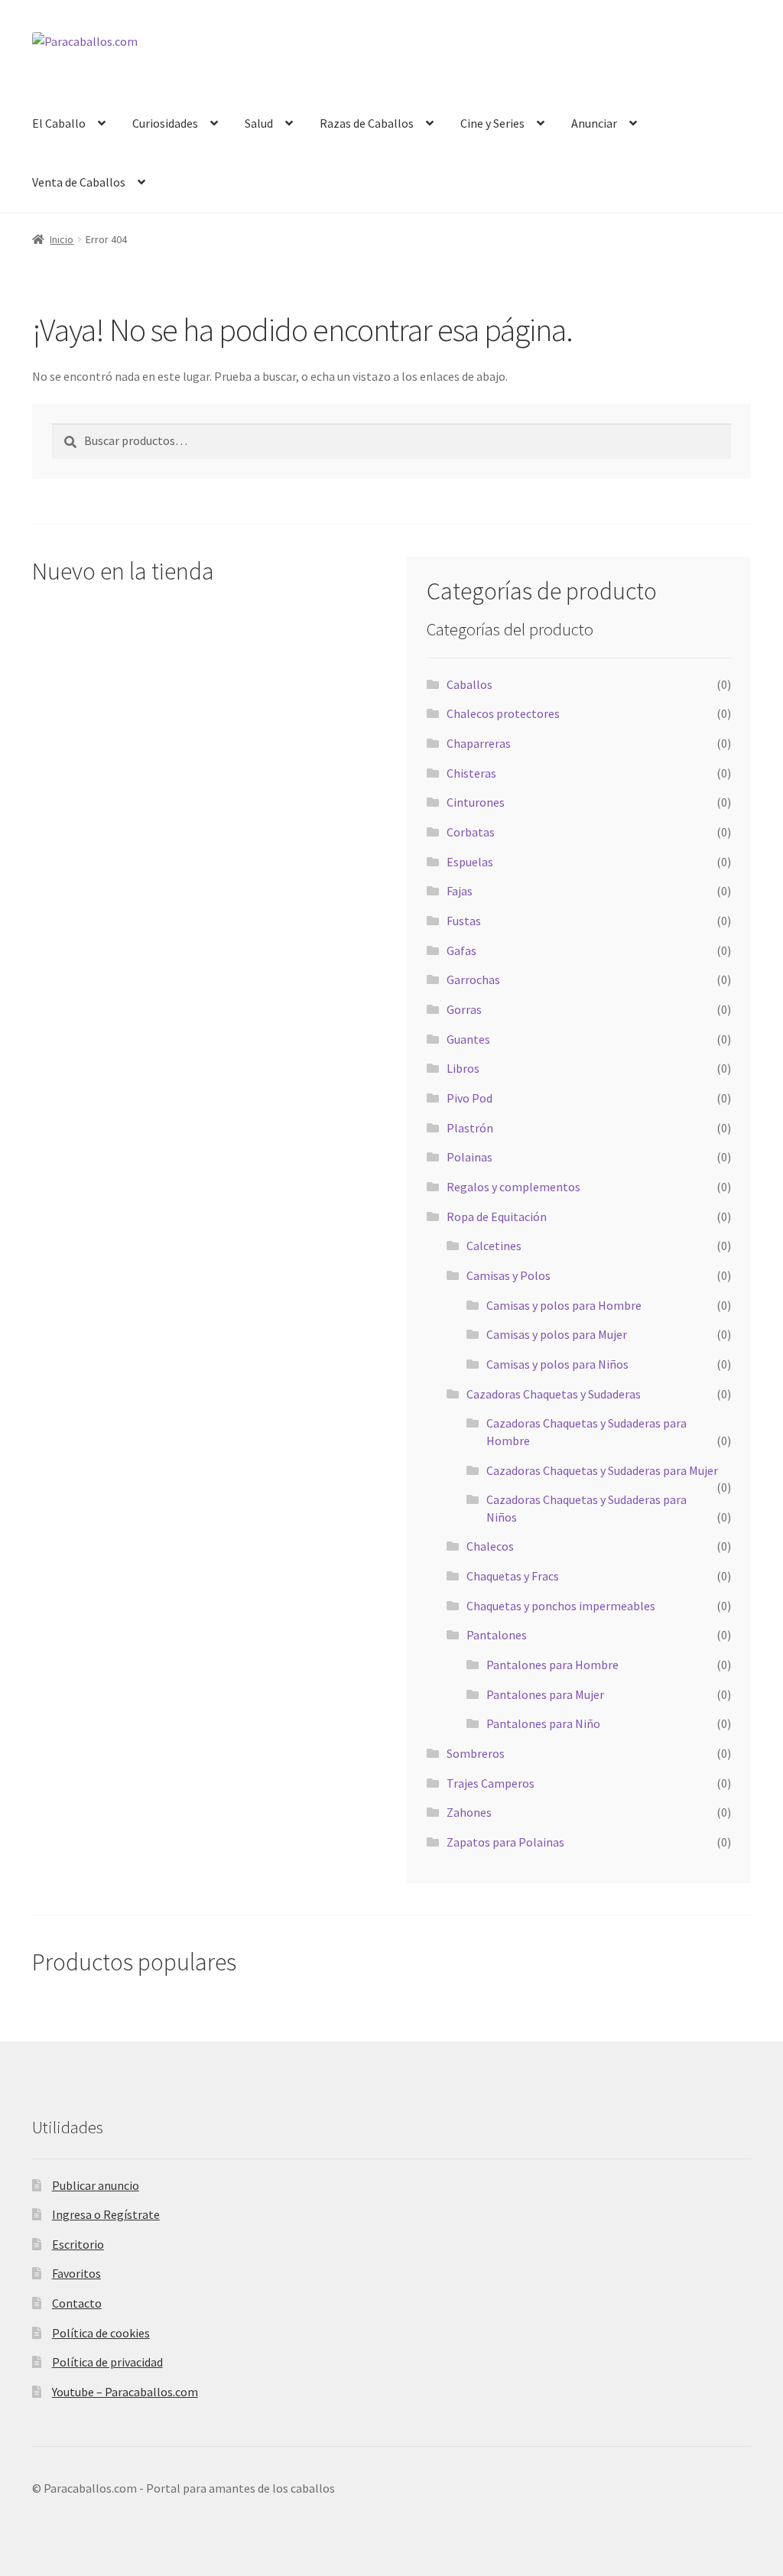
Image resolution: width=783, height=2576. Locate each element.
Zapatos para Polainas (505, 1842)
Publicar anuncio (96, 2185)
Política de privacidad (107, 2362)
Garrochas (473, 979)
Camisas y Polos (508, 1275)
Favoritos (76, 2273)
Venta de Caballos (79, 182)
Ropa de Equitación (497, 1217)
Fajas (460, 891)
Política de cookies (101, 2333)
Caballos (469, 684)
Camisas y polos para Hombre (564, 1305)
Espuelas (470, 862)
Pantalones (497, 1635)
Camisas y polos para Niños (557, 1364)
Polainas (469, 1157)
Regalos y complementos (513, 1187)
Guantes (468, 1039)
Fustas (464, 921)
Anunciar (594, 123)
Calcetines (494, 1246)
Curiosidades (165, 123)
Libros (463, 1068)
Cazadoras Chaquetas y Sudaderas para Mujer (602, 1470)
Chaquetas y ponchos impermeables (561, 1606)
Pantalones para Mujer (545, 1694)
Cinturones (476, 802)
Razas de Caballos (367, 123)
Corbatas (471, 832)
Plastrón (470, 1128)
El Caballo (59, 123)
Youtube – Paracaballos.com (125, 2392)
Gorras (464, 1009)
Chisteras (471, 773)
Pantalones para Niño (543, 1723)
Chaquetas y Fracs (513, 1576)
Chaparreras (479, 743)
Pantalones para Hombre (552, 1665)
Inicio (62, 239)
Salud (259, 123)
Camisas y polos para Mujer (557, 1334)
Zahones (469, 1812)
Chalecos (490, 1546)
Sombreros (476, 1753)
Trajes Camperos (491, 1783)
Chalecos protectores (503, 713)
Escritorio (78, 2244)
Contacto (77, 2303)
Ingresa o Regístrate (106, 2214)
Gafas (461, 950)
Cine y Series (492, 123)
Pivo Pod (469, 1098)
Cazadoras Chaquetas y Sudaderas (554, 1394)
